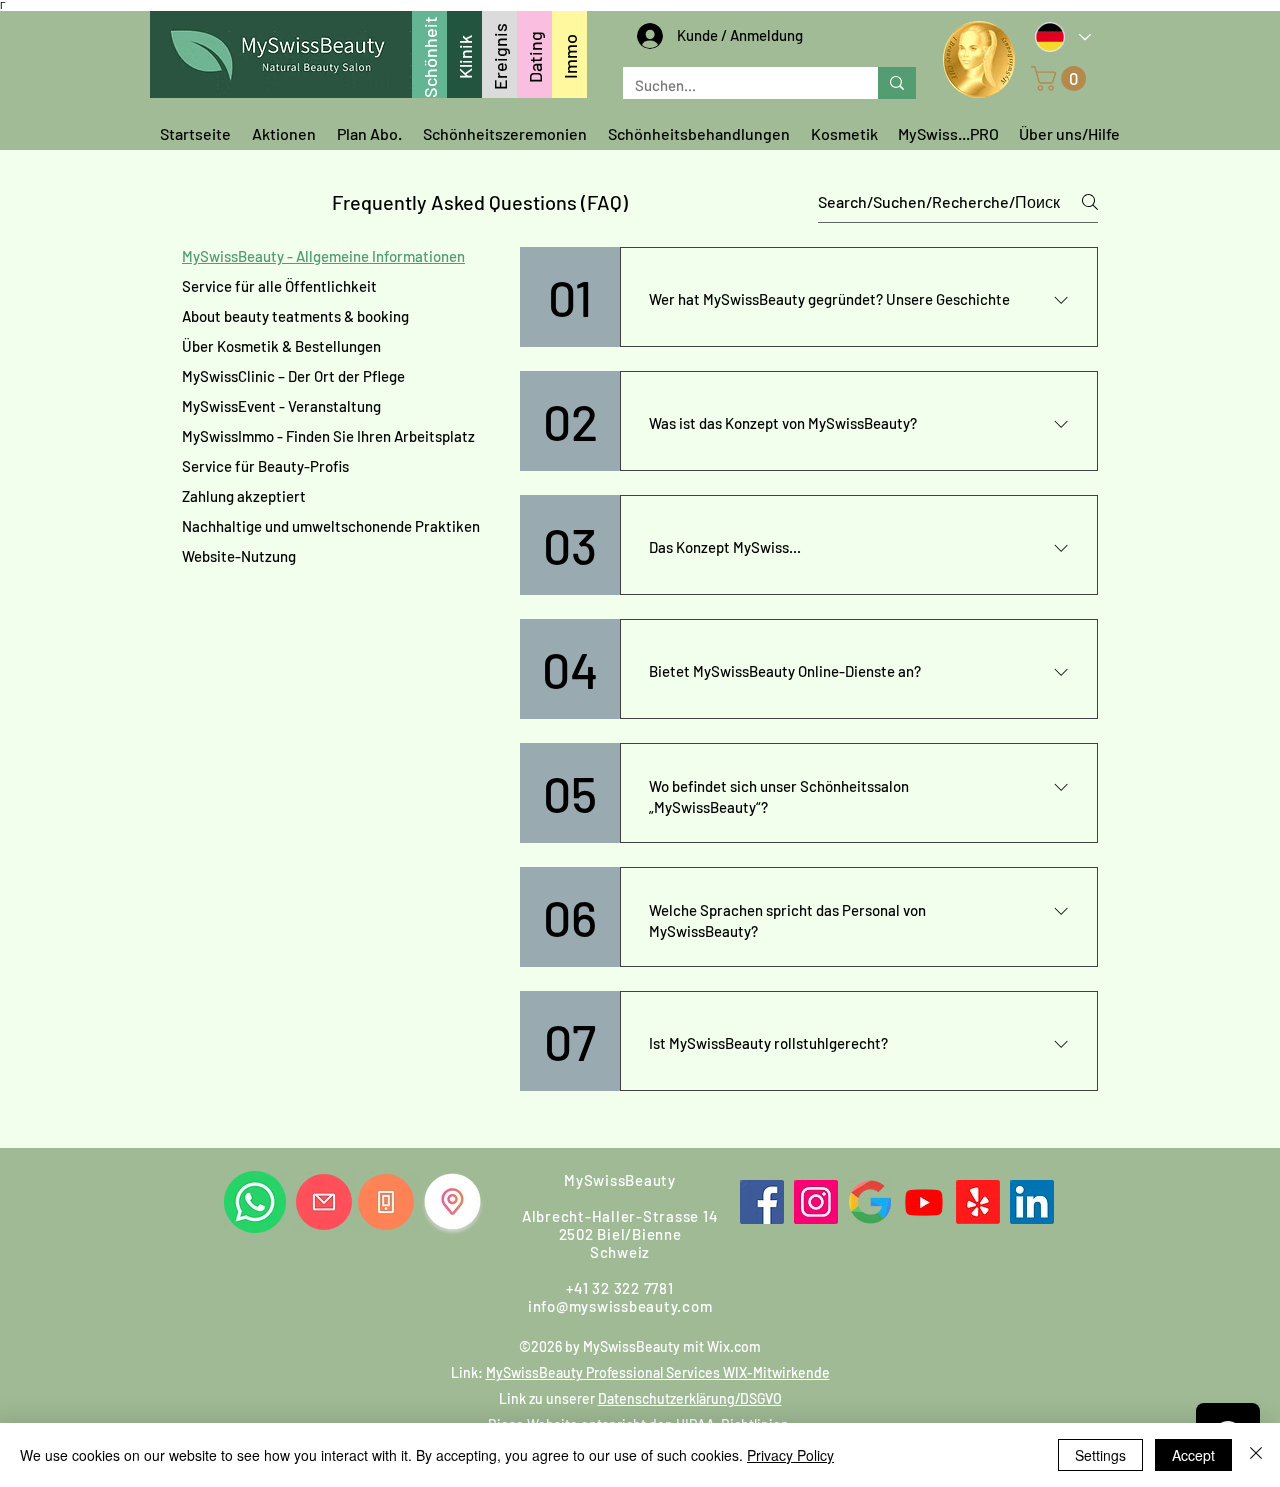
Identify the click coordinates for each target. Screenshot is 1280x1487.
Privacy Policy (790, 1455)
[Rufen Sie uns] (386, 1202)
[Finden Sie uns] (452, 1201)
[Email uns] (324, 1202)
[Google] (870, 1202)
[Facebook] (762, 1202)
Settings (1100, 1455)
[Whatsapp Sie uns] (255, 1202)
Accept (1193, 1455)
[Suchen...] (897, 83)
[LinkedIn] (1032, 1202)
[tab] (331, 256)
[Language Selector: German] (1062, 36)
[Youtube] (924, 1202)
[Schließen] (1256, 1455)
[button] (1061, 78)
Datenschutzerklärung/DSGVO (690, 1398)
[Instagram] (816, 1202)
